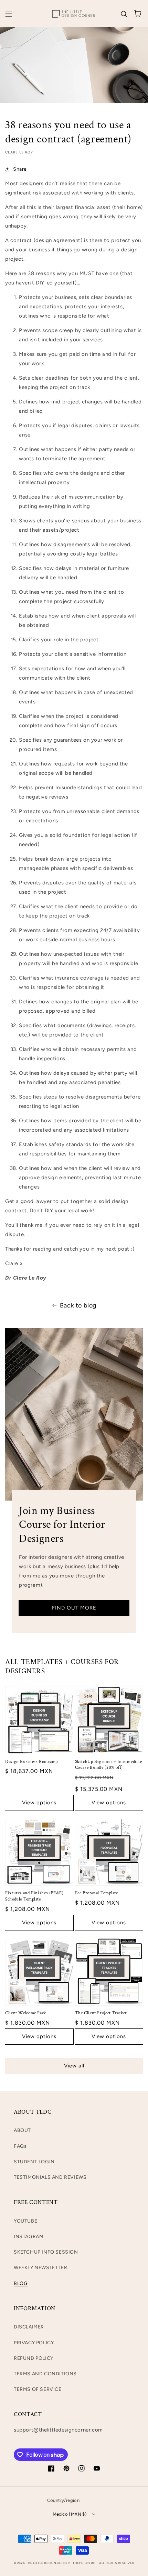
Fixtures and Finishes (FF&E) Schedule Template (34, 1896)
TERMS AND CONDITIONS (45, 2374)
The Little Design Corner (48, 2563)
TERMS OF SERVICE (38, 2389)
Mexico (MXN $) (70, 2514)
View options (39, 1803)
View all (74, 2066)
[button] (9, 14)
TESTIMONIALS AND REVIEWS (50, 2177)
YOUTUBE (25, 2221)
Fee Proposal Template (97, 1893)
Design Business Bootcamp (31, 1762)
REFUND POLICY (34, 2358)
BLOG (21, 2283)
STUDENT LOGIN (34, 2162)
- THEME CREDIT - (85, 2563)
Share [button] (20, 169)
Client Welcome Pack (26, 2013)
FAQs (20, 2146)
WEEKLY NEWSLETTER (40, 2268)
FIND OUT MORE (74, 1608)
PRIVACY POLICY (34, 2343)
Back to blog (78, 1305)
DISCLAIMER (29, 2327)
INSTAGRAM (29, 2237)
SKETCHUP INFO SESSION (46, 2252)
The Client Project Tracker (101, 2013)
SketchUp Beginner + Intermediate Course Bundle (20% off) (109, 1765)
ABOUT (22, 2130)
